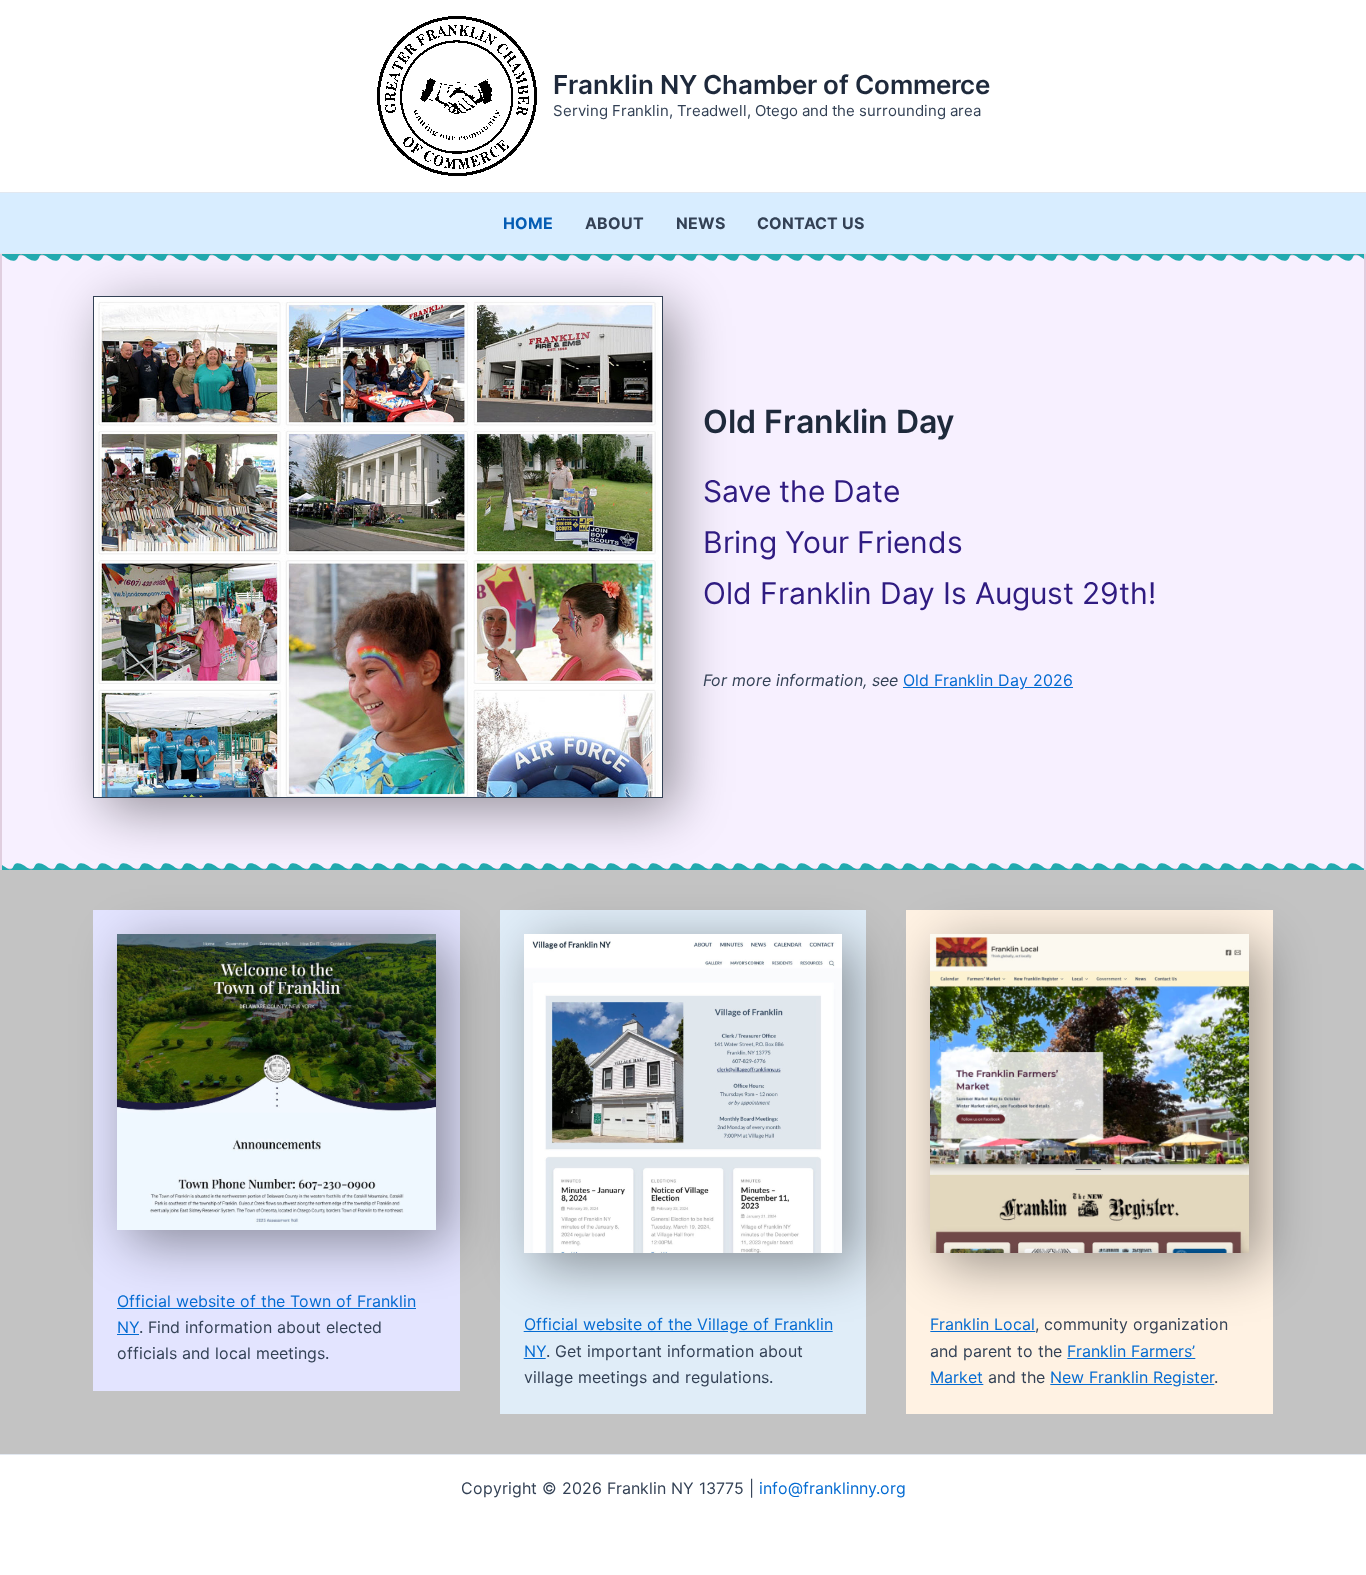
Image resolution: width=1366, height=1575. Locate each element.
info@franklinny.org (832, 1488)
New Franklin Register (1132, 1377)
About (614, 223)
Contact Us (810, 223)
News (700, 223)
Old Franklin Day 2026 (988, 680)
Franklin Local (982, 1324)
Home (528, 223)
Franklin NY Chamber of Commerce (771, 84)
